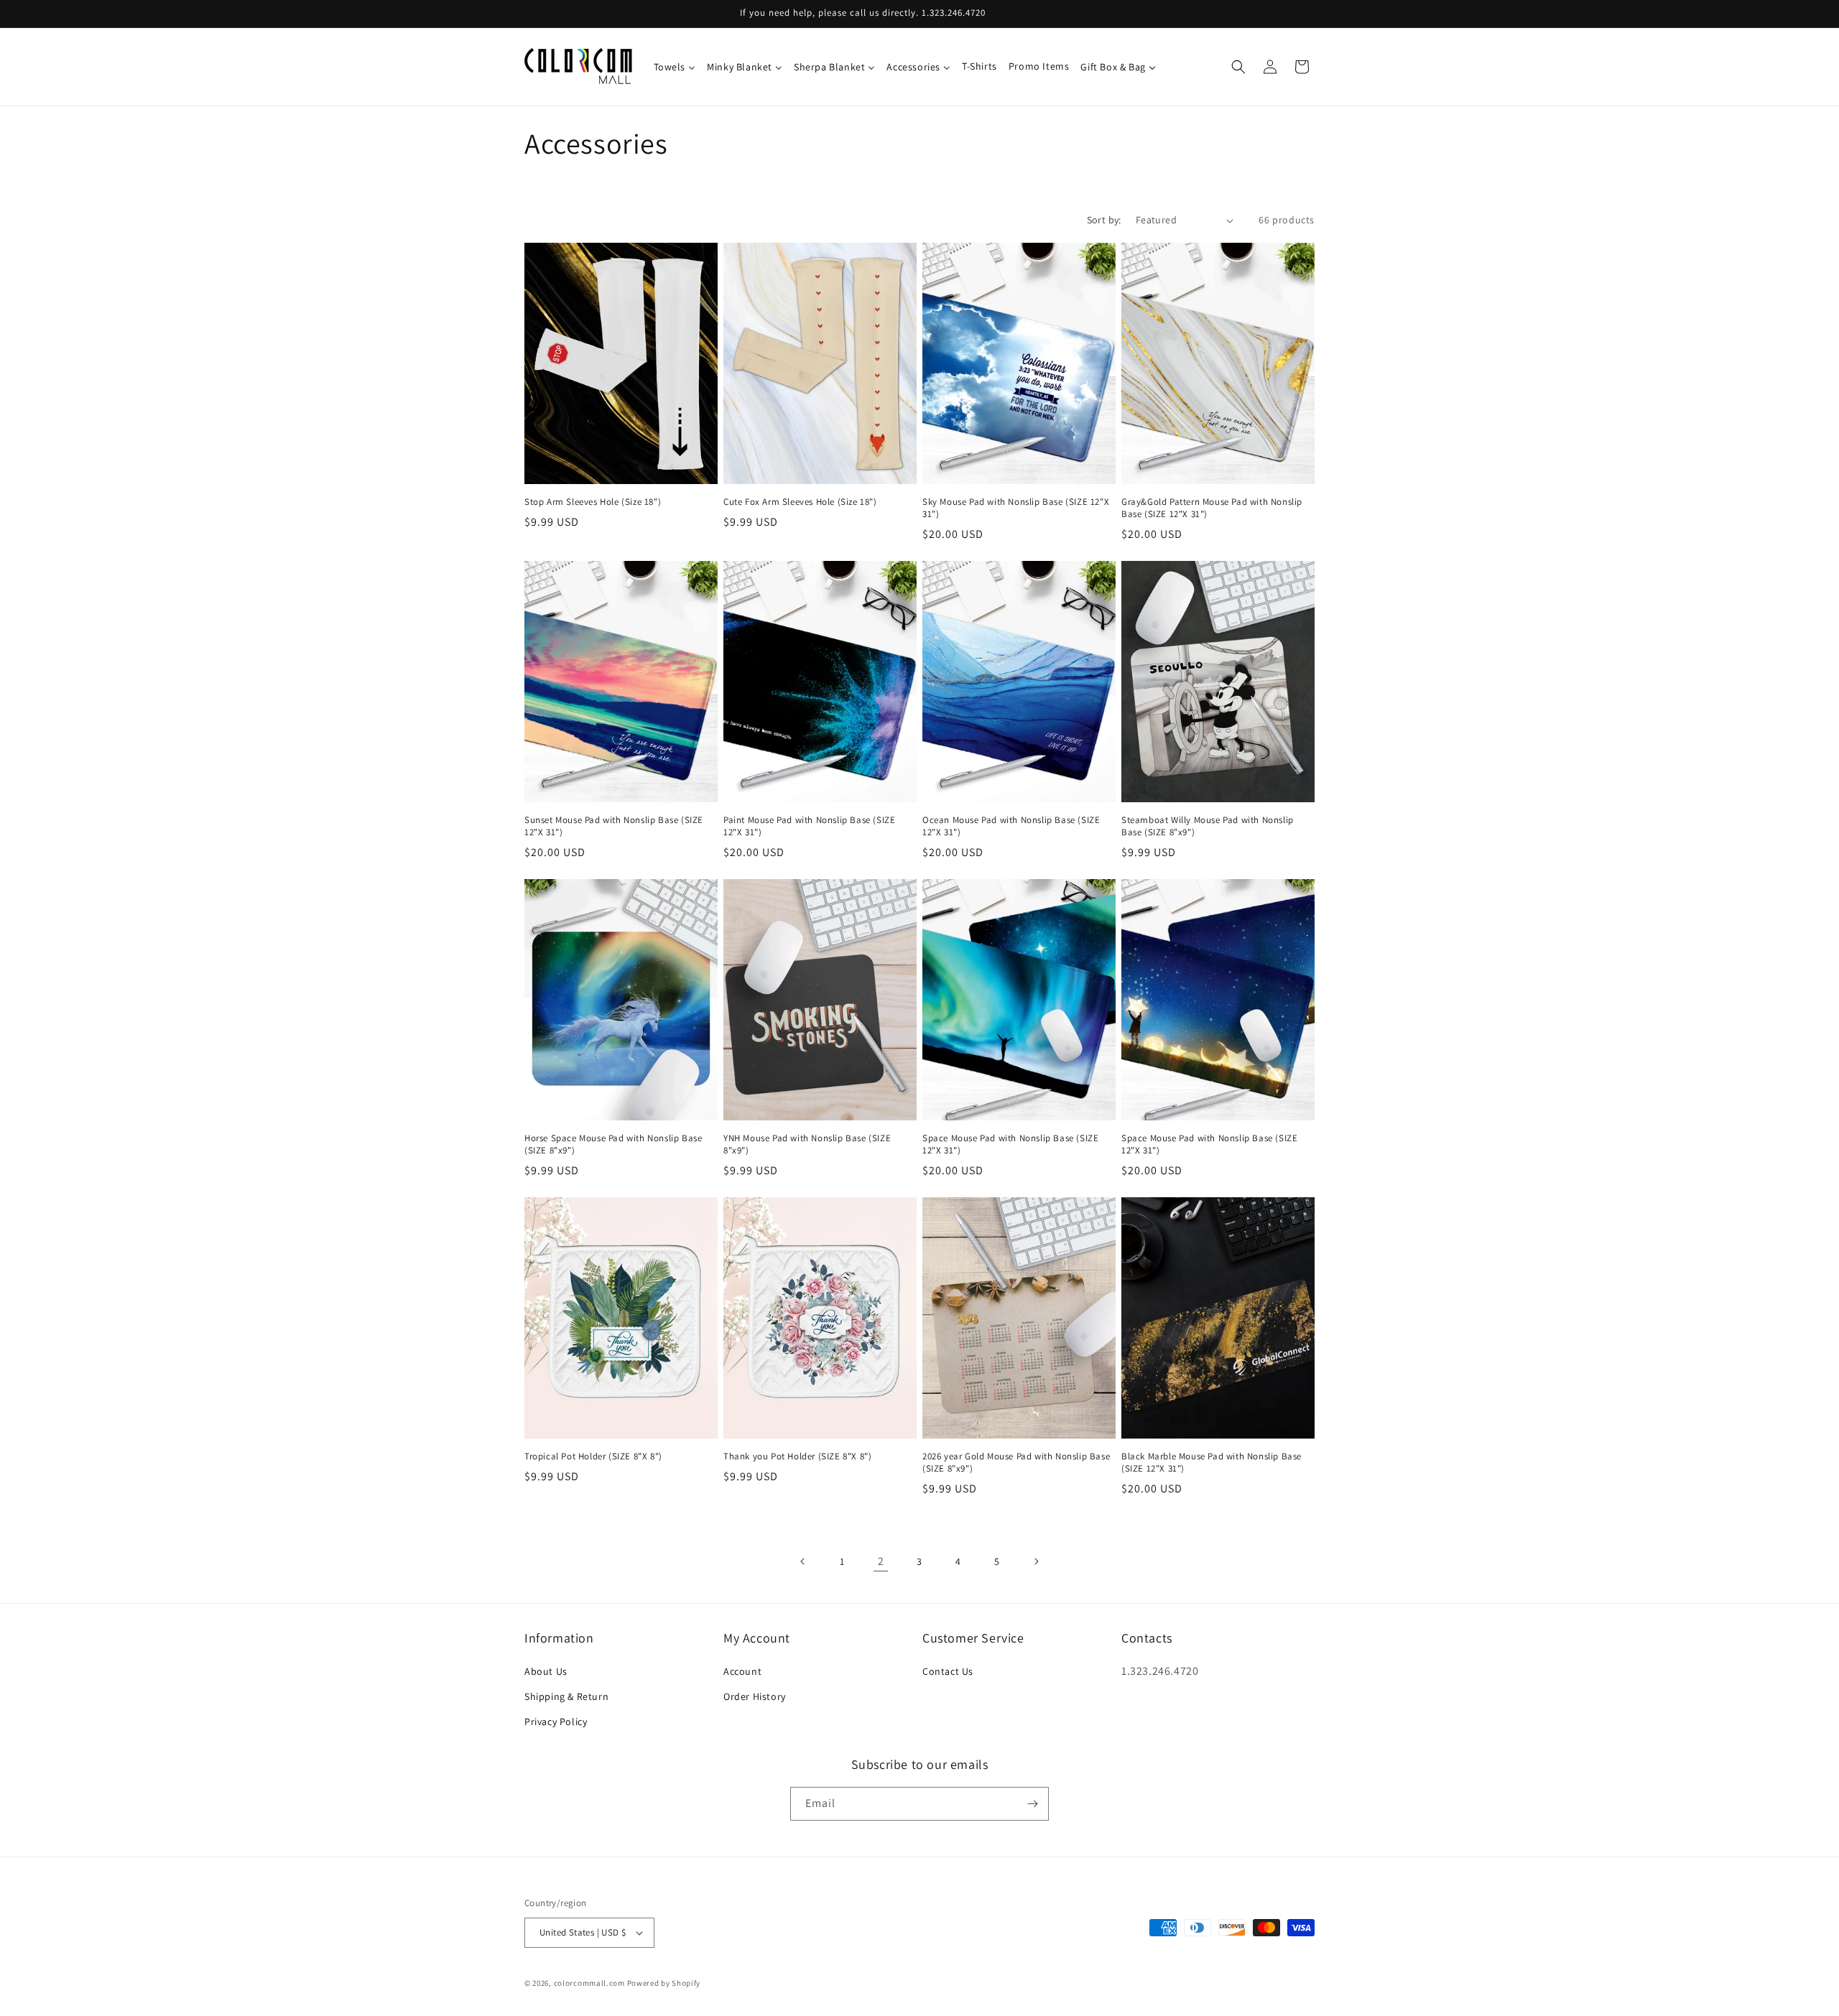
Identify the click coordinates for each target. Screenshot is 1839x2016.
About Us (546, 1671)
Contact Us (948, 1671)
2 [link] (881, 1561)
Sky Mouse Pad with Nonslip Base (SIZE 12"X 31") (1016, 508)
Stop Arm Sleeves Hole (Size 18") (593, 502)
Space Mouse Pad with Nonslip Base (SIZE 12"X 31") (1010, 1144)
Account (742, 1671)
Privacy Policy (556, 1722)
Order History (755, 1696)
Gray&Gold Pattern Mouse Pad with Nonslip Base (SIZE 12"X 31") (1212, 508)
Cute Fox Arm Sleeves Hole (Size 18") (800, 502)
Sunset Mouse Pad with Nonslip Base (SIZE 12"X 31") (614, 826)
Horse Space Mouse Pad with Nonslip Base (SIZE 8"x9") (613, 1144)
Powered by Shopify (664, 1983)
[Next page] (1036, 1561)
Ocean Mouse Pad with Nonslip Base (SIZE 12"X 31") (1011, 826)
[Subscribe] (1032, 1804)
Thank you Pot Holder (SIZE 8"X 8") (797, 1457)
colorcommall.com (589, 1983)
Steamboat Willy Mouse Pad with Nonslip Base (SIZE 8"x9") (1208, 826)
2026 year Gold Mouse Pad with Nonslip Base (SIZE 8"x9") (1016, 1463)
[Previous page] (803, 1561)
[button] (1238, 67)
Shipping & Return (566, 1696)
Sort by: (1104, 220)
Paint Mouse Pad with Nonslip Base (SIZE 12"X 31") (809, 826)
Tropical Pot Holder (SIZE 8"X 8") (593, 1457)
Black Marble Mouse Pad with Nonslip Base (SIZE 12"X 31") (1212, 1463)
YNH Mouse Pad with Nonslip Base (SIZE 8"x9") (807, 1144)
